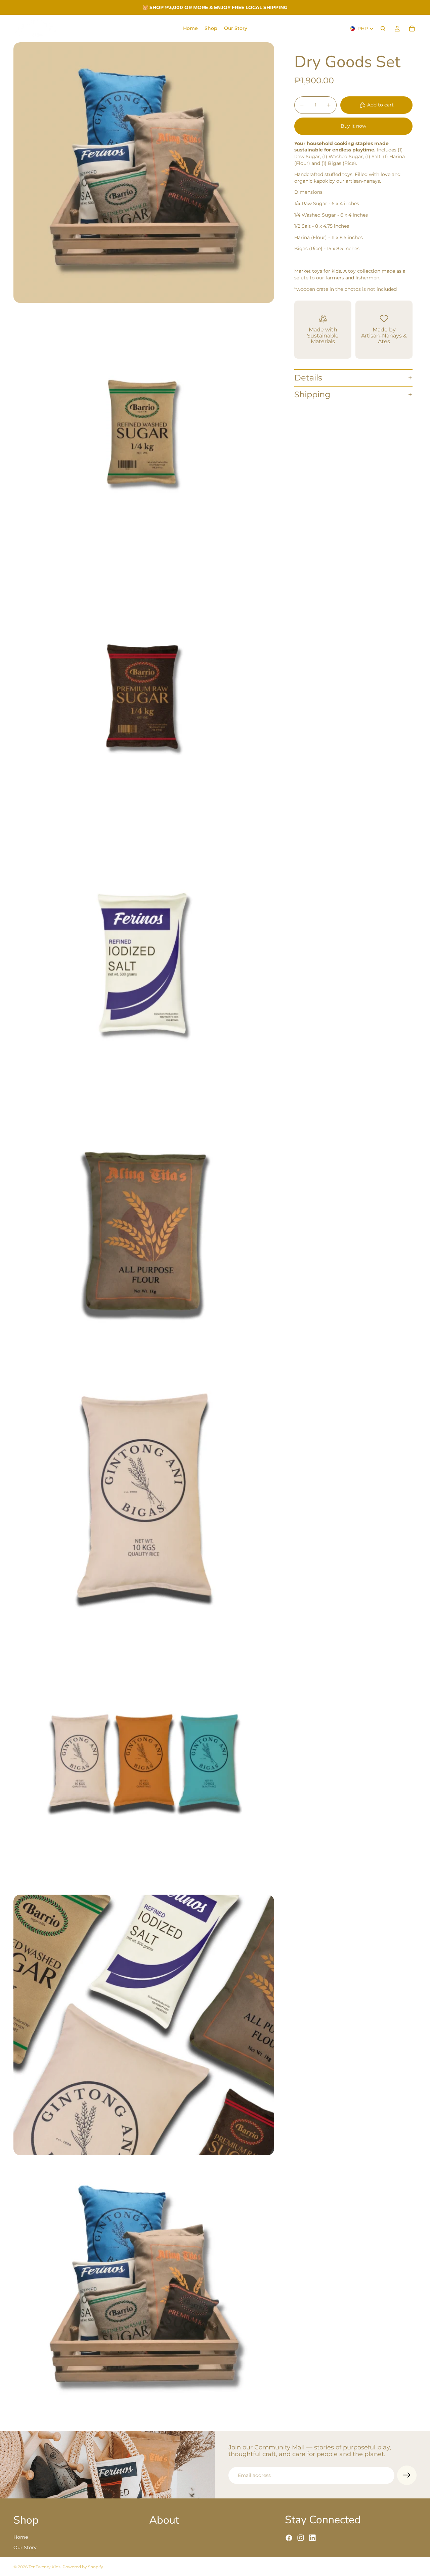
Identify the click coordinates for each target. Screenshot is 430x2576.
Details (308, 378)
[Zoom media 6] (144, 1496)
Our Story (25, 2548)
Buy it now (353, 126)
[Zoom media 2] (144, 437)
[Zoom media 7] (144, 1760)
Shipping (312, 394)
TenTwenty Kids (45, 2567)
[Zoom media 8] (144, 2025)
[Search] (383, 29)
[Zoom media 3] (144, 702)
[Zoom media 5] (144, 1231)
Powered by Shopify (83, 2567)
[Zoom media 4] (144, 966)
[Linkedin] (312, 2538)
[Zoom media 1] (144, 173)
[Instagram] (301, 2538)
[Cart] (412, 29)
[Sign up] (407, 2475)
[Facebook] (289, 2538)
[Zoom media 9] (144, 2290)
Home (21, 2537)
